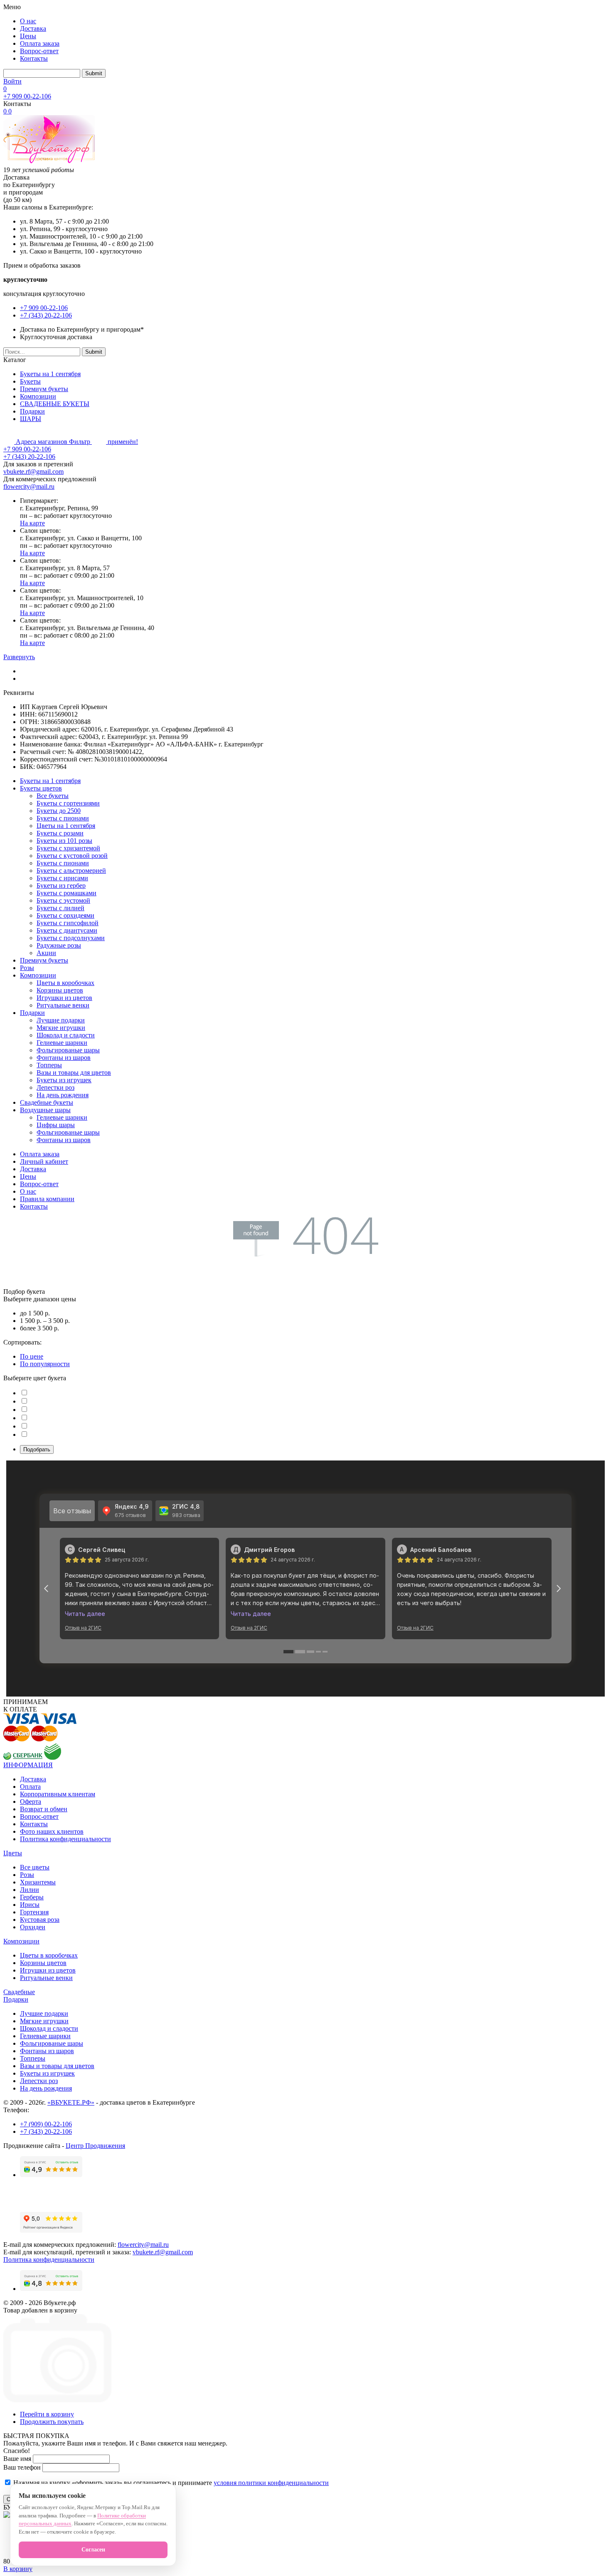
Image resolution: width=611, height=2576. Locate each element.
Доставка (33, 28)
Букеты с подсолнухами (71, 938)
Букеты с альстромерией (71, 871)
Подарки (32, 411)
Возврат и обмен (44, 1809)
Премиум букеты (44, 389)
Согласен (93, 2550)
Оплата (30, 1787)
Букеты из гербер (61, 885)
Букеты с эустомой (63, 900)
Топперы (49, 1065)
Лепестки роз (55, 1087)
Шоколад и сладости (66, 1035)
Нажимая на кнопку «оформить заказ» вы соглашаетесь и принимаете (170, 2483)
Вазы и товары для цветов (74, 1073)
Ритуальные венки (63, 1005)
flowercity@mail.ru (29, 486)
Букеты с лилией (60, 908)
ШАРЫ (31, 419)
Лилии (30, 1890)
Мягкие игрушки (61, 1028)
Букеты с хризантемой (68, 848)
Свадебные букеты (47, 1102)
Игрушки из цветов (64, 998)
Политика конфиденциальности (65, 1839)
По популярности (45, 1364)
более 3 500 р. (39, 1328)
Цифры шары (56, 1125)
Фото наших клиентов (52, 1831)
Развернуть (19, 657)
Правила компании (47, 1199)
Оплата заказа (40, 43)
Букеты (30, 381)
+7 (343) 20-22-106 (46, 315)
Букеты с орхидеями (65, 915)
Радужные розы (59, 945)
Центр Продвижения (95, 2146)
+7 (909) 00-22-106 (46, 2124)
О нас (28, 21)
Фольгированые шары (68, 1050)
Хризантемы (38, 1882)
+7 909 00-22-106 (27, 96)
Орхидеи (33, 1927)
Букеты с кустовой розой (72, 856)
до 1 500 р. (35, 1313)
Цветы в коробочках (65, 983)
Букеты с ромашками (67, 893)
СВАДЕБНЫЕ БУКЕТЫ (55, 404)
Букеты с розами (60, 833)
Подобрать (37, 1449)
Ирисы (30, 1905)
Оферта (31, 1801)
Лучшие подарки (61, 1020)
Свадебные (19, 1992)
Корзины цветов (60, 990)
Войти (12, 81)
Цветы (13, 1853)
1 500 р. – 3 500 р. (45, 1321)
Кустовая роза (40, 1920)
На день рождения (63, 1095)
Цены (28, 36)
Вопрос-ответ (39, 51)
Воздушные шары (45, 1110)
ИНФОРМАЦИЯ (28, 1765)
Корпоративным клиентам (58, 1794)
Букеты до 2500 (59, 811)
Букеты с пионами (63, 818)
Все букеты (53, 796)
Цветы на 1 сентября (66, 826)
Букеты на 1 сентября (50, 374)
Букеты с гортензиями (68, 803)
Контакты (34, 58)
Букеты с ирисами (62, 878)
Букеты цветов (41, 788)
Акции (46, 953)
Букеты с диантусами (67, 930)
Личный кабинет (44, 1161)
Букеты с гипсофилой (68, 923)
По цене (32, 1356)
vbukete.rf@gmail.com (33, 472)
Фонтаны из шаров (64, 1058)
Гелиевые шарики (62, 1043)
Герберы (32, 1897)
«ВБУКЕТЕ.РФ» (71, 2102)
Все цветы (35, 1867)
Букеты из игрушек (64, 1080)
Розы (27, 968)
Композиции (38, 396)
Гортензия (34, 1912)
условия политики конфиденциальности (271, 2483)
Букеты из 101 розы (64, 841)
